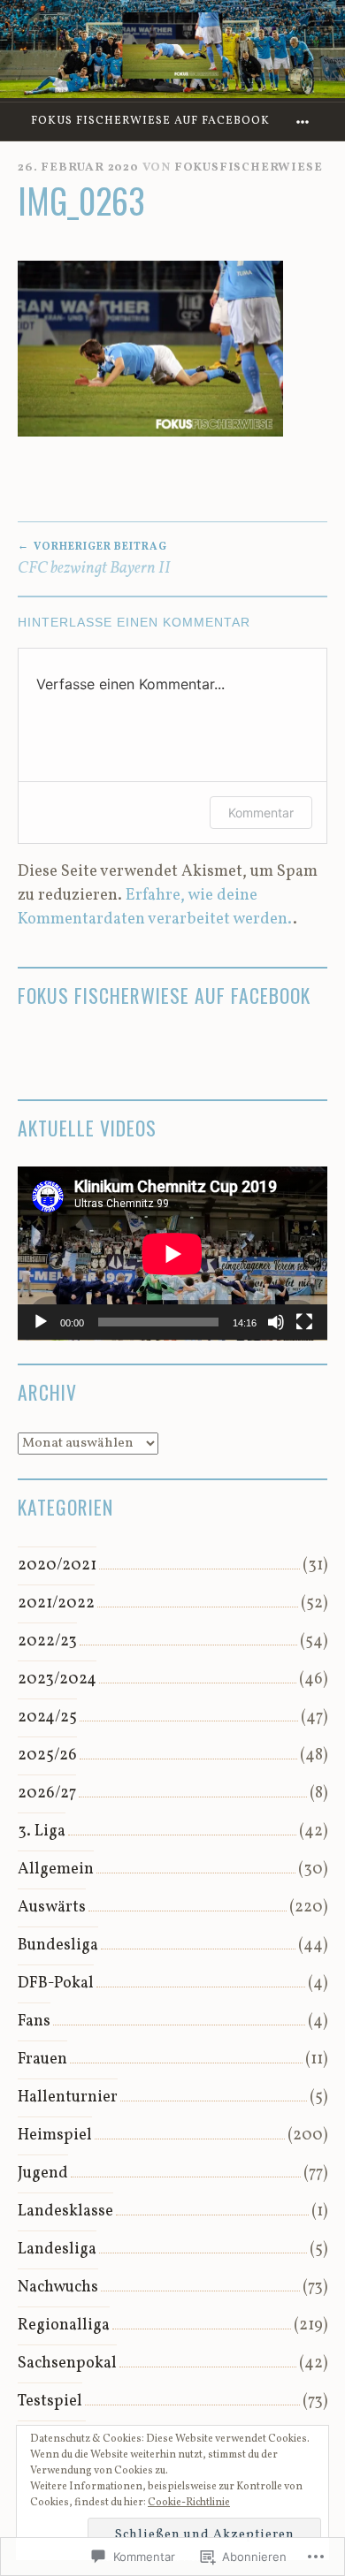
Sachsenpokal (67, 2363)
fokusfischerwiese (249, 167)
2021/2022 (56, 1603)
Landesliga (57, 2249)
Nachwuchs (58, 2287)
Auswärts (52, 1907)
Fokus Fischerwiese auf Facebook (150, 121)
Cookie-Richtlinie (189, 2503)
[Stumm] (276, 1322)
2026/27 (47, 1793)
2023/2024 (57, 1679)
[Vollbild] (304, 1322)
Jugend (43, 2173)
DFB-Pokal (56, 1983)
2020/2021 (57, 1565)
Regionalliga (64, 2325)
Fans (34, 2021)
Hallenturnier (68, 2097)
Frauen (42, 2059)
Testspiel (50, 2401)
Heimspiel (55, 2135)
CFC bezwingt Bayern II (94, 559)
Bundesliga (58, 1945)
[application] (172, 1254)
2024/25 (47, 1717)
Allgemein (56, 1869)
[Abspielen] (41, 1322)
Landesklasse (65, 2211)
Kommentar (261, 813)
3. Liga (42, 1831)
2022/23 (47, 1641)
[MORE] (305, 122)
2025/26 (47, 1755)
